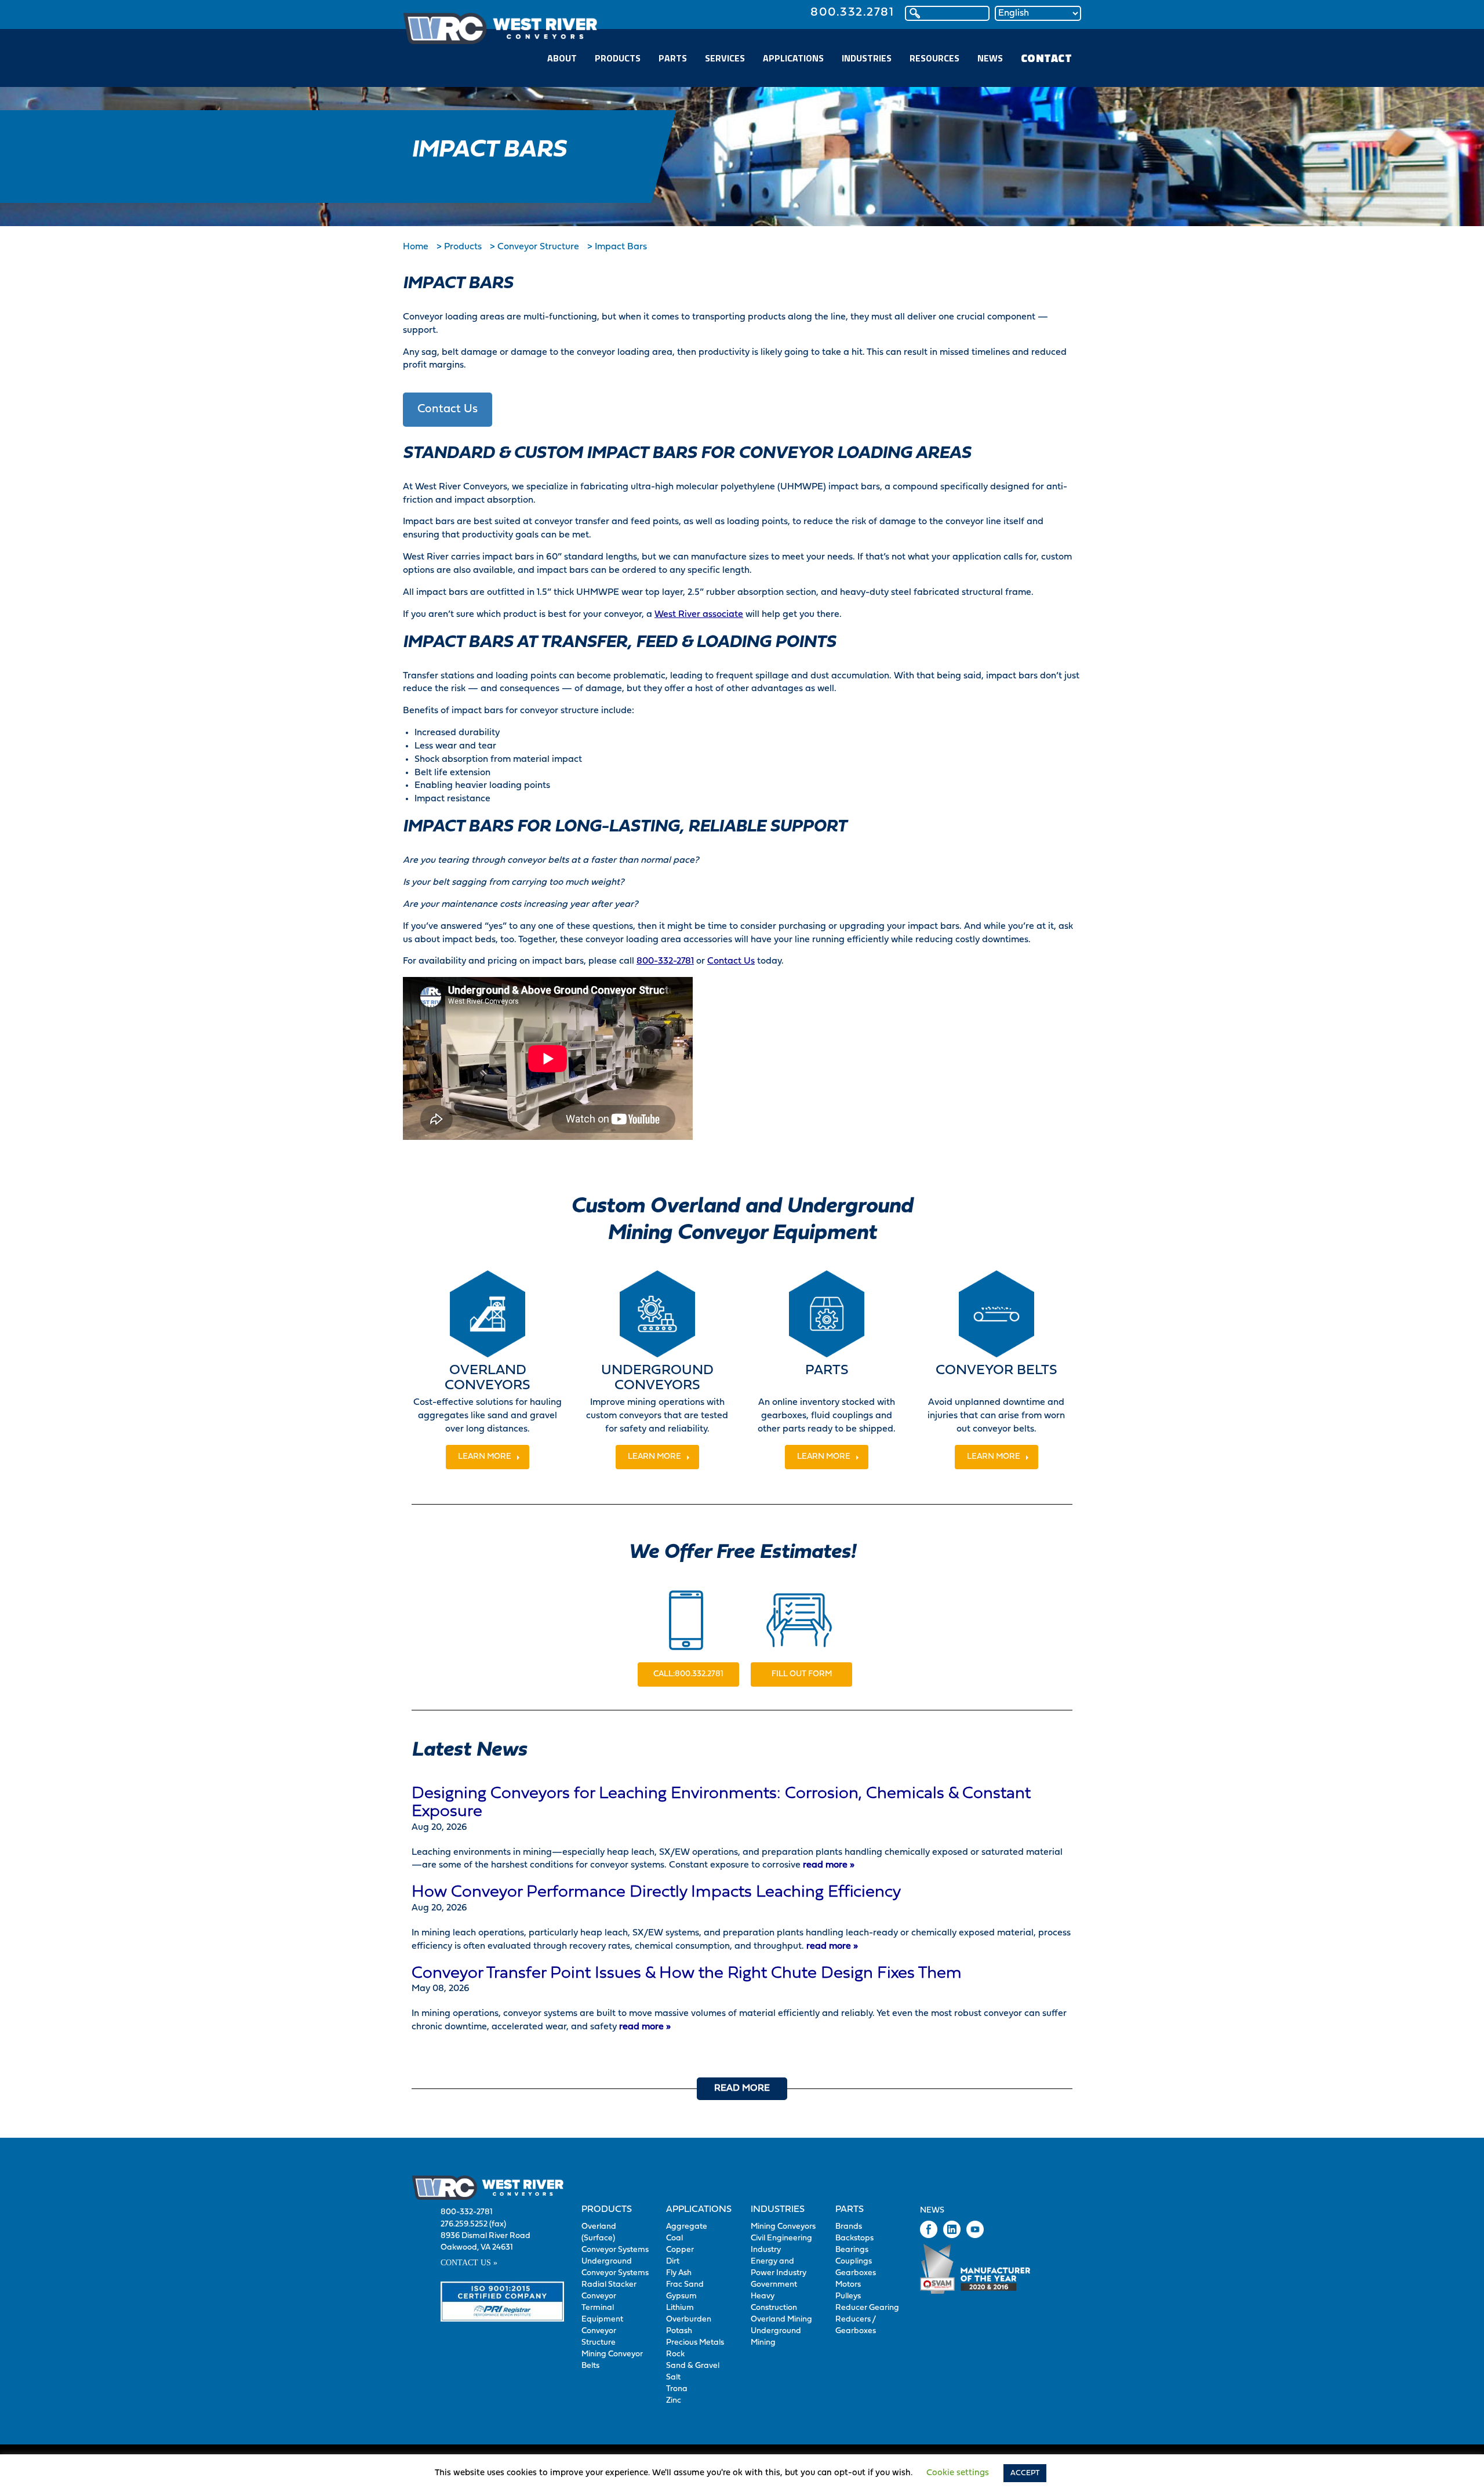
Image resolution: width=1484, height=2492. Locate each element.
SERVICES (725, 58)
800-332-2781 (665, 961)
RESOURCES (934, 58)
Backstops (854, 2238)
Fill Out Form (802, 1674)
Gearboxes (856, 2273)
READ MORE (742, 2088)
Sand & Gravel (693, 2366)
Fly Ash (679, 2273)
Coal (674, 2238)
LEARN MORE (485, 1457)
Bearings (852, 2250)
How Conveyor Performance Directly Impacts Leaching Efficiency (656, 1892)
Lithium (680, 2308)
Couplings (854, 2262)
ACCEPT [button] (1025, 2473)
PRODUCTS (618, 58)
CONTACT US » (469, 2263)
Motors (848, 2285)
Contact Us (448, 409)
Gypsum (681, 2296)
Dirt (673, 2262)
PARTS (673, 58)
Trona (677, 2389)
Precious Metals (695, 2343)
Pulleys (848, 2296)
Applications (699, 2210)
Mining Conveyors (783, 2227)
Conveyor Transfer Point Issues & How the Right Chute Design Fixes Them (687, 1974)
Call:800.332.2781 (688, 1674)
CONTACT (1047, 58)
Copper (680, 2250)
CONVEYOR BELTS (996, 1371)
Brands (849, 2227)
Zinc (674, 2401)
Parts (850, 2210)
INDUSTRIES (867, 58)
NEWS (990, 58)
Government (774, 2285)
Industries (778, 2210)
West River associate (699, 615)
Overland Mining (781, 2320)
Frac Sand (685, 2285)
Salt (673, 2377)
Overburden (689, 2320)
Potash (679, 2331)
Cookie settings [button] (958, 2473)
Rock (675, 2354)
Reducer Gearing (867, 2308)
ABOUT (562, 58)
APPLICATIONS (793, 58)
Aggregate (687, 2227)
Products (607, 2210)
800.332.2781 (852, 12)
